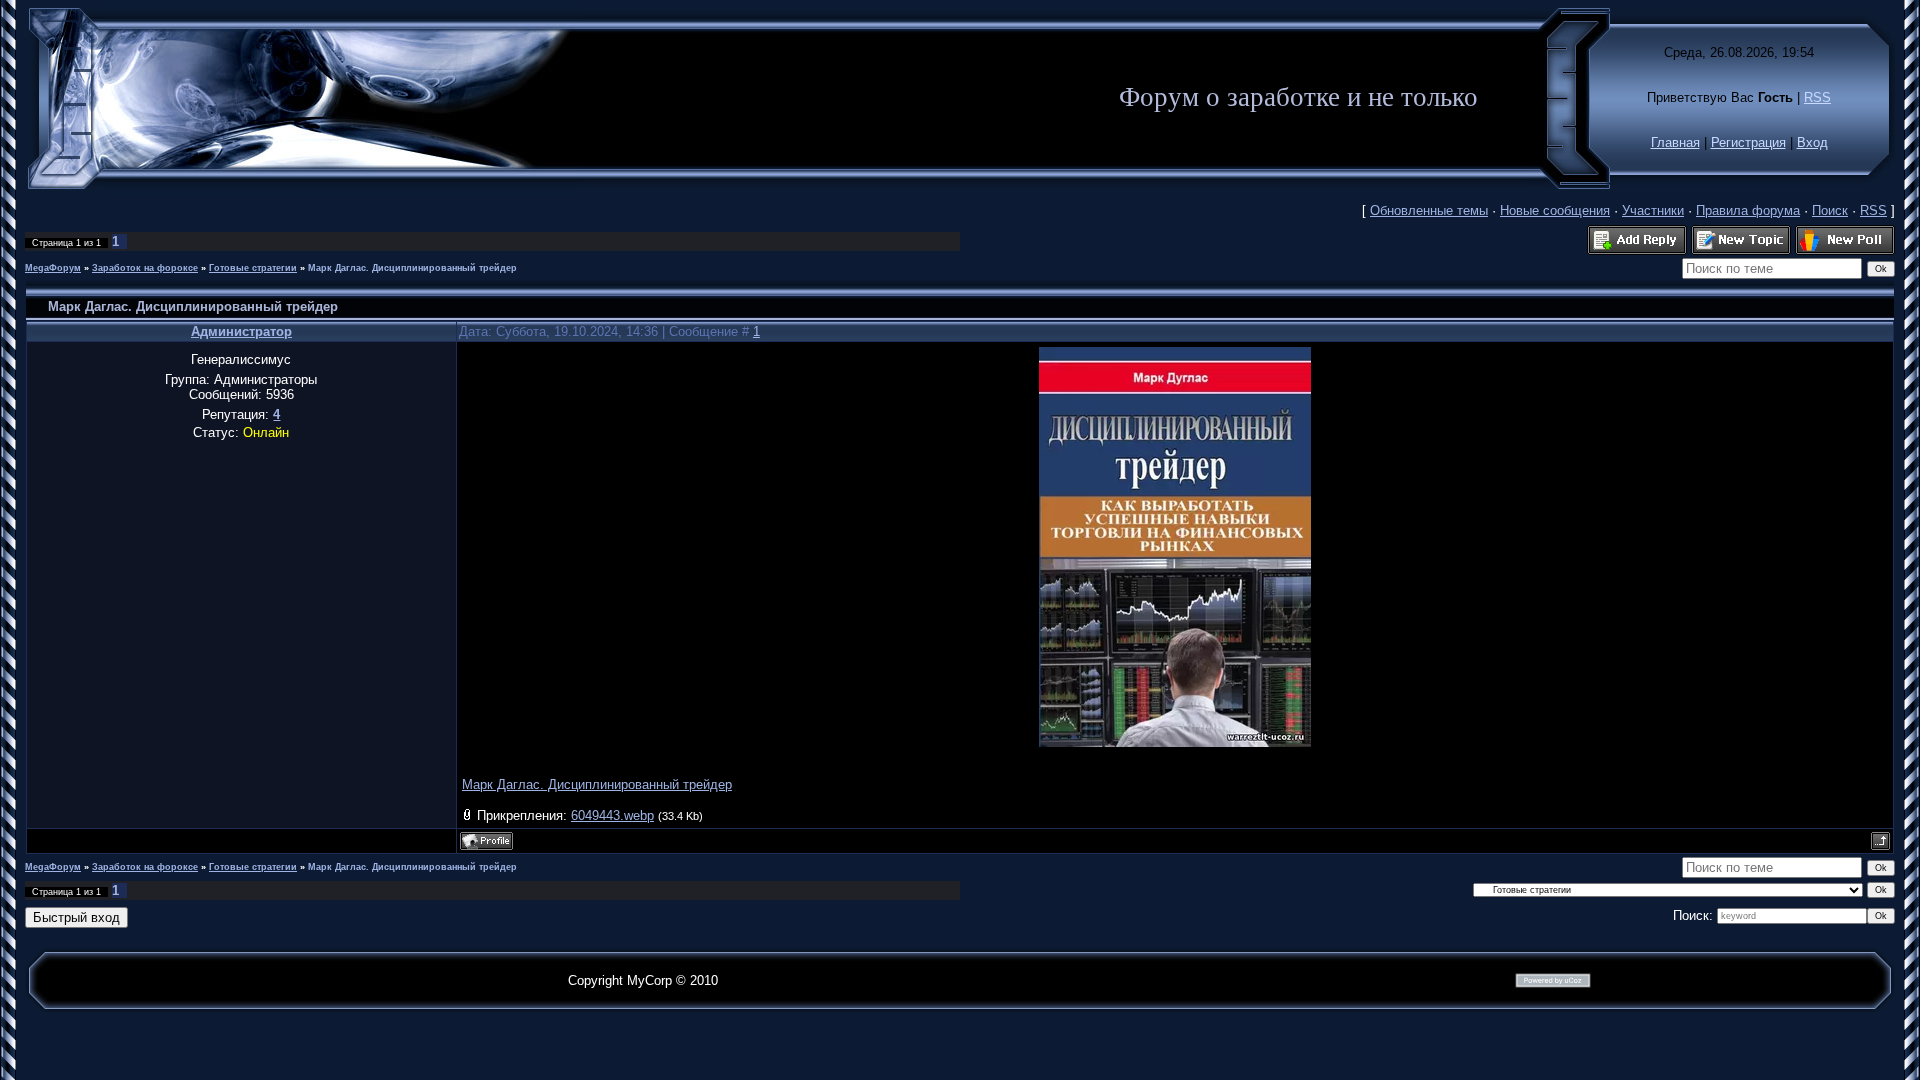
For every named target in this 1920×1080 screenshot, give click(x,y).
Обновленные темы (1429, 210)
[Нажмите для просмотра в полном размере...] (1175, 742)
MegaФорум (53, 268)
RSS (1817, 97)
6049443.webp (612, 815)
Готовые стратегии (253, 268)
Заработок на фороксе (145, 268)
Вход (1812, 142)
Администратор (241, 331)
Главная (1675, 142)
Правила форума (1748, 210)
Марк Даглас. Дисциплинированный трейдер (412, 268)
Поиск (1830, 210)
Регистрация (1748, 142)
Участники (1653, 210)
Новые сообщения (1555, 210)
